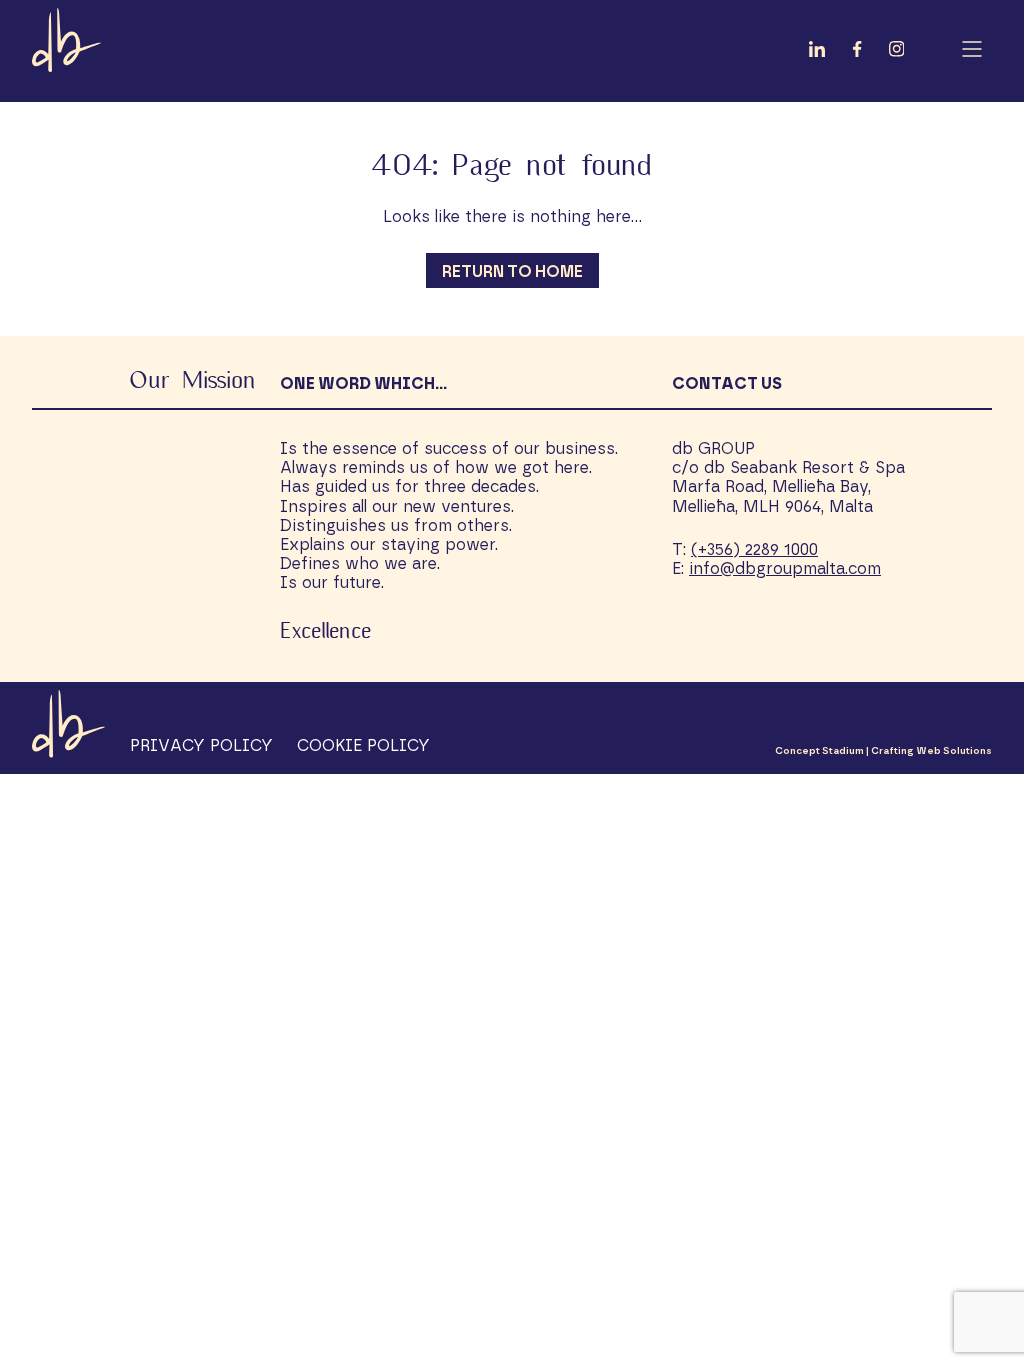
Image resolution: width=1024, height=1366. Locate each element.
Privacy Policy (201, 746)
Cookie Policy (363, 746)
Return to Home (512, 272)
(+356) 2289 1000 (754, 550)
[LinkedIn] (817, 52)
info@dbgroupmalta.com (785, 569)
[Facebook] (857, 52)
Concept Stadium (819, 751)
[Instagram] (897, 52)
